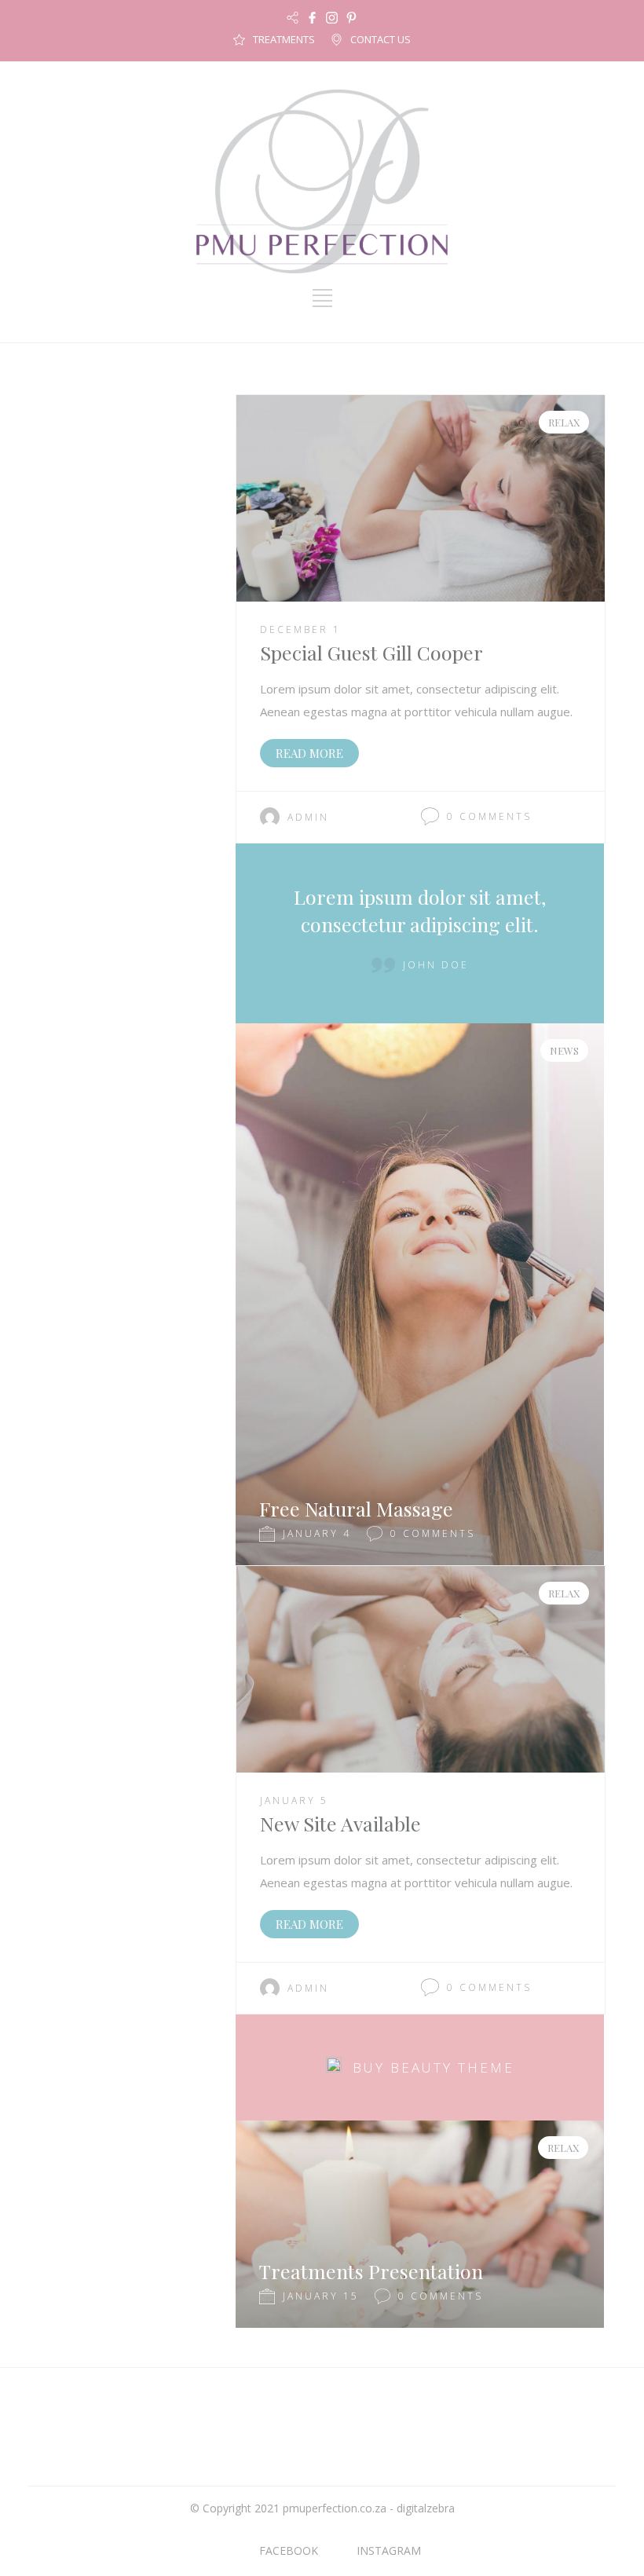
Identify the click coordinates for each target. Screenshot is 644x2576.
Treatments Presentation (371, 2271)
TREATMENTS (284, 39)
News (564, 1050)
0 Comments (489, 816)
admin (308, 817)
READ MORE (309, 753)
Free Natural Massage (356, 1508)
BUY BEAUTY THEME (434, 2067)
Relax (564, 422)
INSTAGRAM (389, 2550)
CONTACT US (381, 39)
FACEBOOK (289, 2550)
